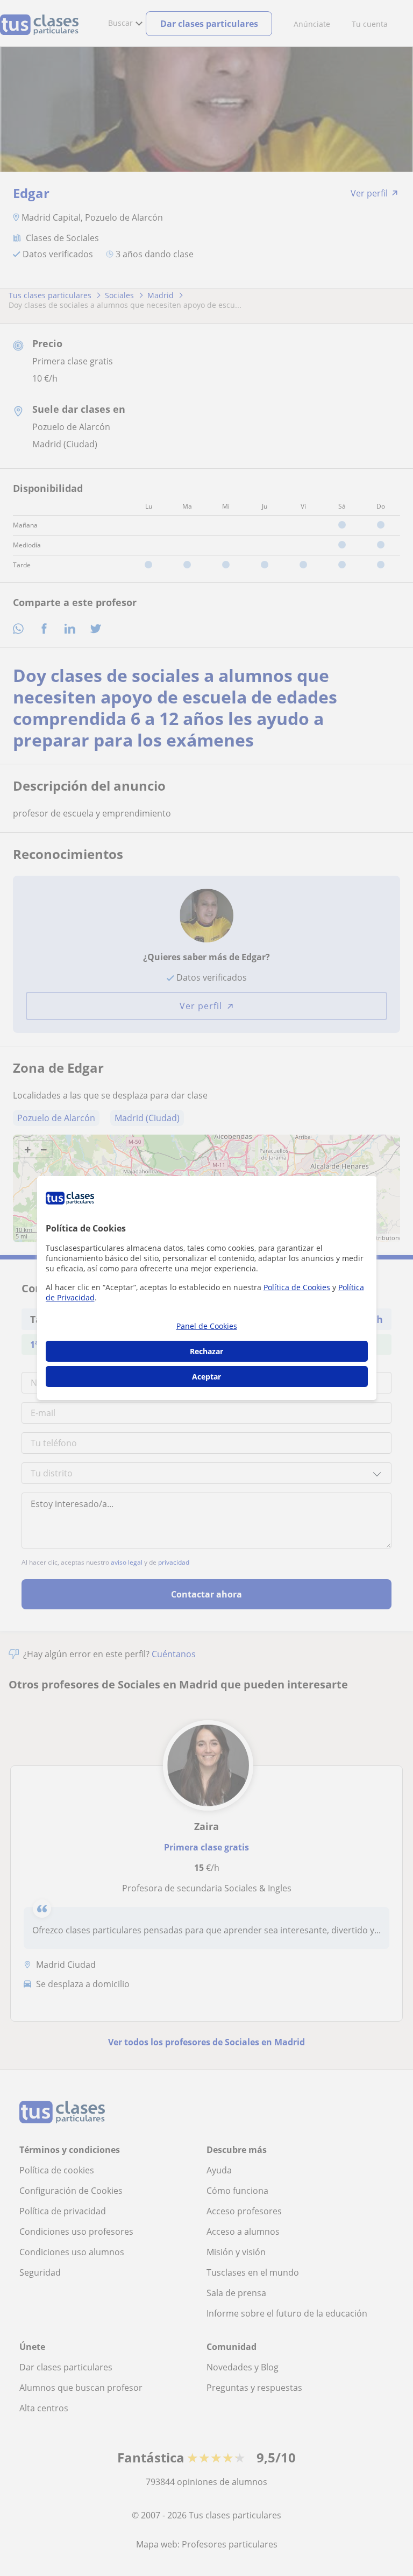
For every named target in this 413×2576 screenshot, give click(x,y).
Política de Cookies (297, 1287)
